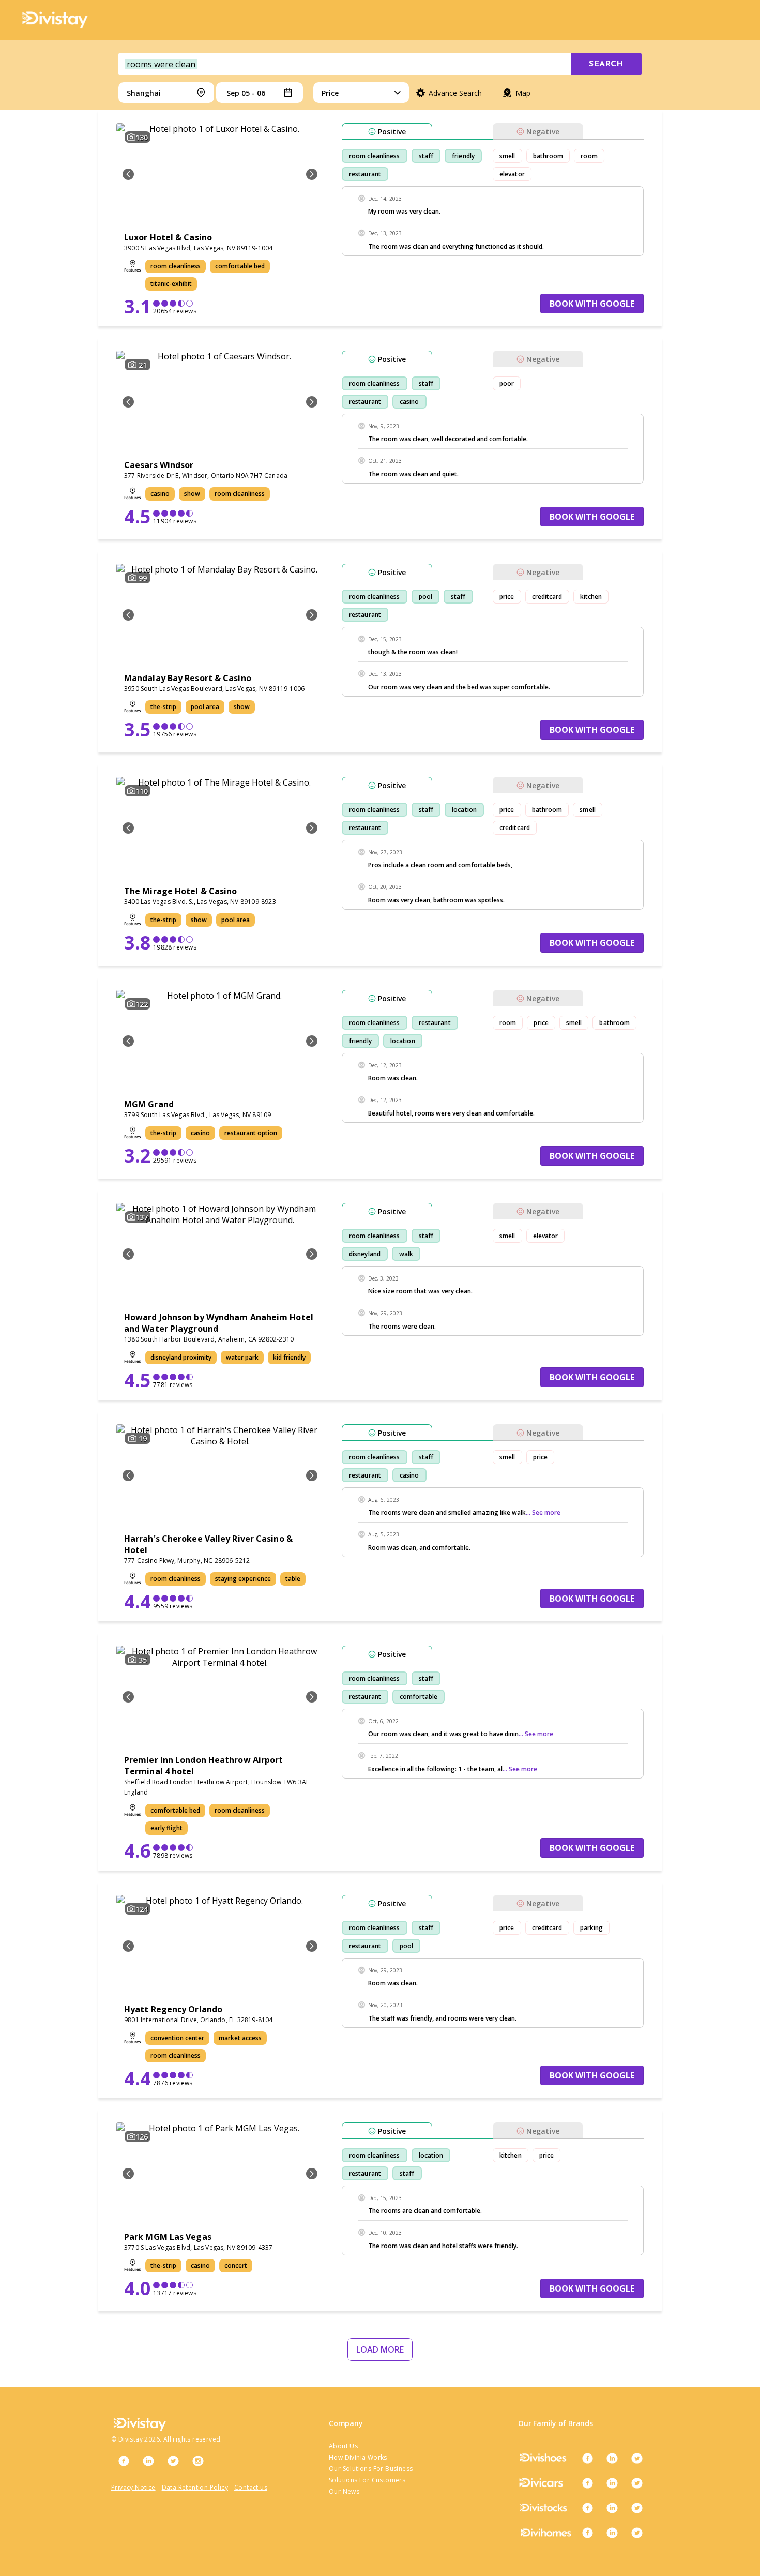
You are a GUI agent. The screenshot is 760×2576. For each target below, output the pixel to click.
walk (406, 1254)
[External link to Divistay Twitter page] (173, 2461)
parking (592, 1928)
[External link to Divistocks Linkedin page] (612, 2508)
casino (409, 402)
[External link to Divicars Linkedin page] (612, 2483)
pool (425, 597)
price (507, 597)
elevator (512, 174)
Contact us (251, 2487)
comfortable (419, 1697)
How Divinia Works (358, 2457)
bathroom (548, 156)
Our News (344, 2491)
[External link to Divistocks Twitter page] (637, 2508)
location (464, 810)
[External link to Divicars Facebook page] (587, 2483)
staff (426, 156)
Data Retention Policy (195, 2487)
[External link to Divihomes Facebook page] (587, 2533)
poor (507, 383)
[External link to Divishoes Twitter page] (637, 2458)
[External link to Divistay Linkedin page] (148, 2461)
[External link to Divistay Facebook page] (124, 2461)
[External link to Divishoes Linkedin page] (612, 2458)
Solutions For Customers (367, 2480)
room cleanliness (375, 156)
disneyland (365, 1254)
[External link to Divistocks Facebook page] (587, 2508)
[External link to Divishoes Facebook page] (587, 2458)
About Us (343, 2446)
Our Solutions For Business (371, 2469)
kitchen (591, 597)
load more (380, 2349)
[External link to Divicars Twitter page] (637, 2483)
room (589, 156)
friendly (463, 156)
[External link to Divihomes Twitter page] (637, 2533)
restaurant (365, 174)
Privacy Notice (133, 2487)
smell (507, 156)
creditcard (547, 597)
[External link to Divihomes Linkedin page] (612, 2533)
